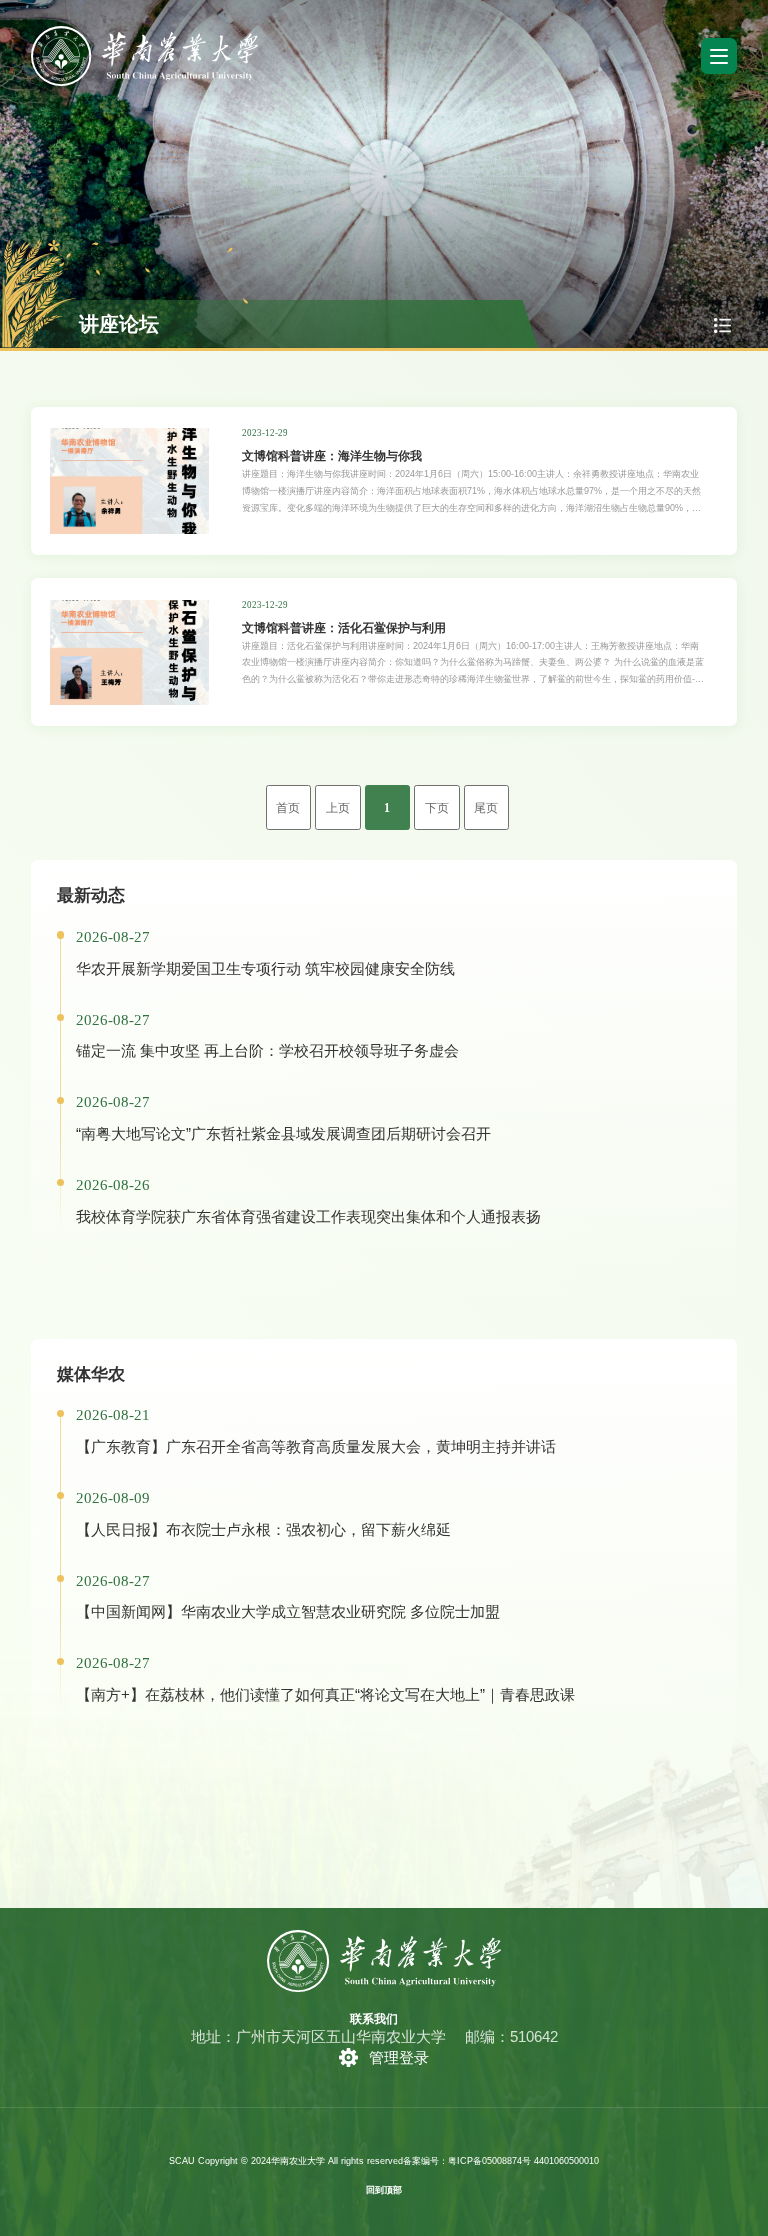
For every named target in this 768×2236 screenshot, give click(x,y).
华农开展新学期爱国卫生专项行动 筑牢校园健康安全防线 (265, 968)
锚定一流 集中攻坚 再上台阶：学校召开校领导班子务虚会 (267, 1050)
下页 (437, 808)
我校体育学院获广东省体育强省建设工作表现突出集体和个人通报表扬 (308, 1216)
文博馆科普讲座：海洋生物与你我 (332, 455)
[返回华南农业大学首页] (144, 32)
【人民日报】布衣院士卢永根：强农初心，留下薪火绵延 (263, 1529)
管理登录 (399, 2057)
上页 (338, 808)
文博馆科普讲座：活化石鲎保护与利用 (344, 627)
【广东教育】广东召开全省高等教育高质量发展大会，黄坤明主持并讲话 (316, 1446)
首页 (288, 808)
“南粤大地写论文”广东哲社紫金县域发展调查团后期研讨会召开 (283, 1133)
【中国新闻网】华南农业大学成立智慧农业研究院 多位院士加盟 (288, 1611)
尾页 (486, 808)
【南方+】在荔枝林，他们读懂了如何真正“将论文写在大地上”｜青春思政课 (325, 1694)
